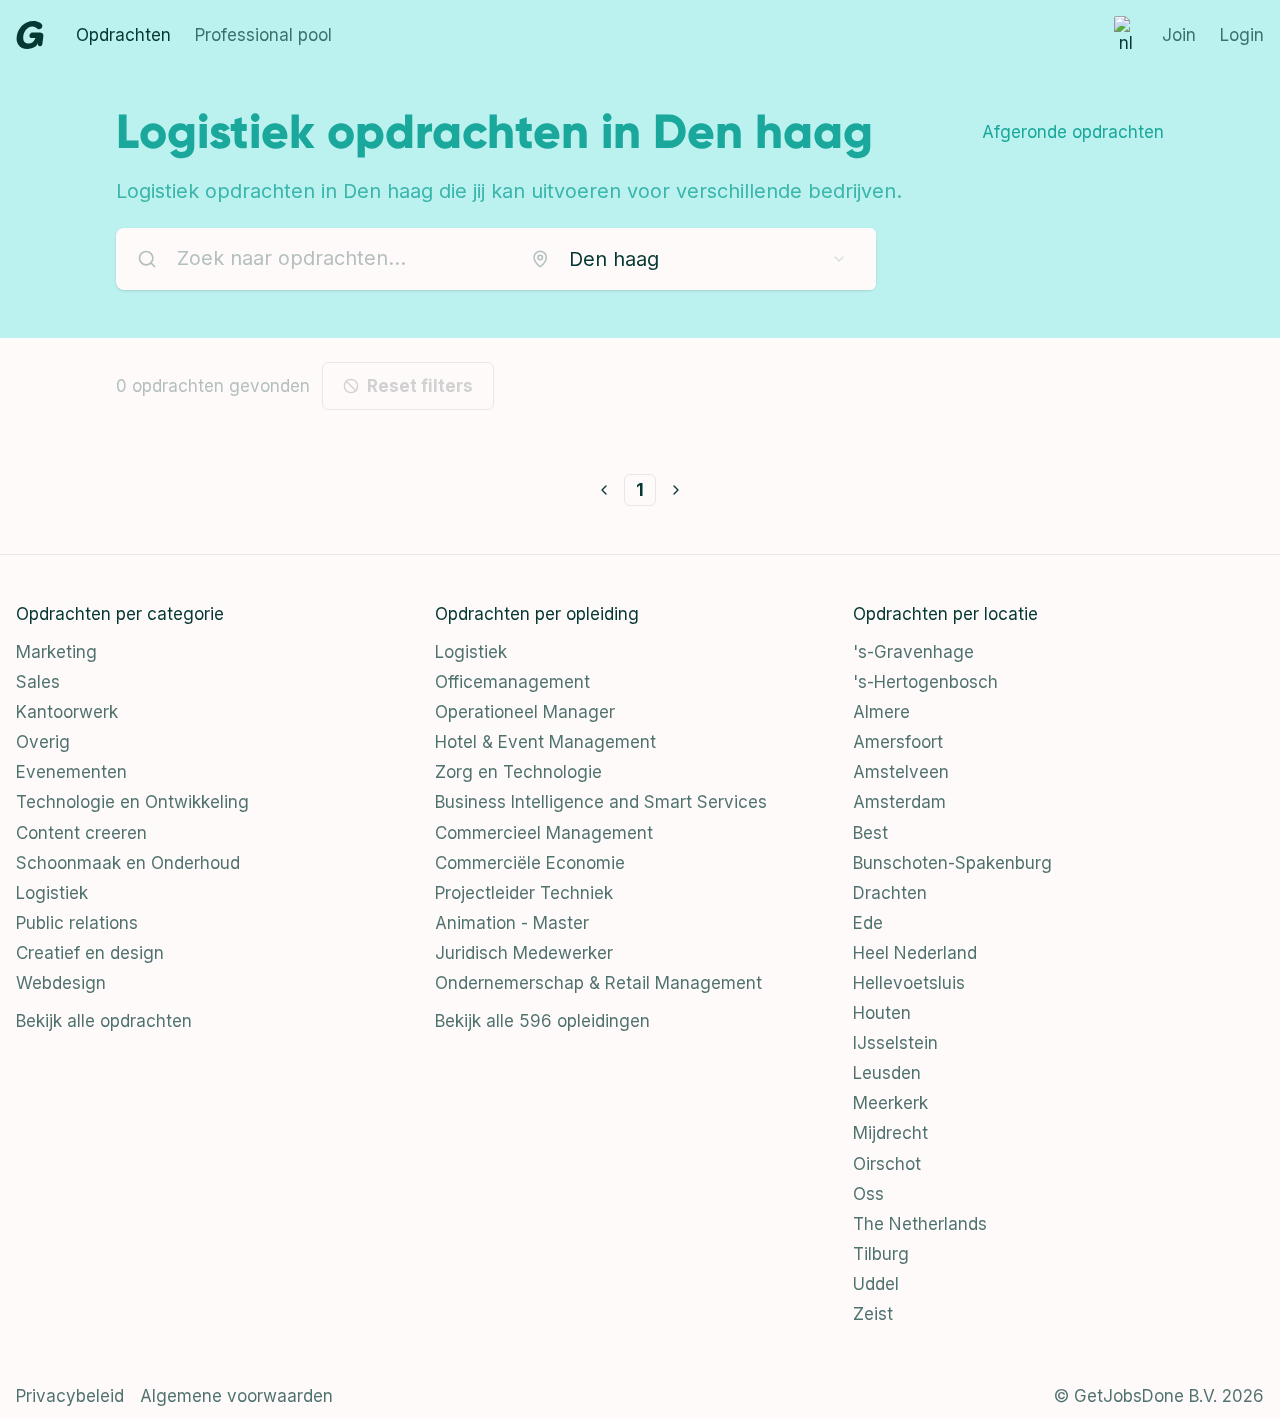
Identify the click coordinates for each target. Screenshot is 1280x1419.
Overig (43, 742)
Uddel (876, 1284)
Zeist (873, 1314)
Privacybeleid (70, 1396)
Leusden (887, 1073)
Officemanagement (512, 682)
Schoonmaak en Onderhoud (128, 863)
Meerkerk (890, 1103)
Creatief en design (90, 953)
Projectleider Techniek (524, 893)
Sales (38, 682)
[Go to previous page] (604, 490)
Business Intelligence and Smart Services (601, 802)
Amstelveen (901, 772)
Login (1242, 35)
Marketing (56, 652)
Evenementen (71, 772)
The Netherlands (920, 1224)
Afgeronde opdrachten (1073, 132)
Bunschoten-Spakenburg (952, 863)
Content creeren (81, 833)
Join (1179, 35)
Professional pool (263, 35)
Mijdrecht (890, 1133)
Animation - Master (512, 923)
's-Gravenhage (913, 652)
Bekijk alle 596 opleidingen (542, 1021)
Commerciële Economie (530, 863)
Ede (868, 923)
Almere (881, 712)
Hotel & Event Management (545, 742)
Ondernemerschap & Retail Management (598, 983)
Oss (868, 1194)
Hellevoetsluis (909, 983)
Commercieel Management (544, 833)
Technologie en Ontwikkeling (132, 802)
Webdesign (61, 983)
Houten (882, 1013)
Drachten (890, 893)
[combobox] (689, 259)
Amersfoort (898, 742)
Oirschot (887, 1164)
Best (870, 833)
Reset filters (420, 386)
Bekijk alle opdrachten (104, 1021)
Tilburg (881, 1254)
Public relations (77, 923)
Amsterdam (899, 802)
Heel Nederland (915, 953)
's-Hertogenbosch (925, 682)
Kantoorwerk (67, 712)
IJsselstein (895, 1043)
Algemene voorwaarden (236, 1396)
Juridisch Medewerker (524, 953)
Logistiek (52, 893)
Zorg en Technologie (518, 772)
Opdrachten (123, 35)
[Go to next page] (676, 490)
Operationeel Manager (525, 712)
